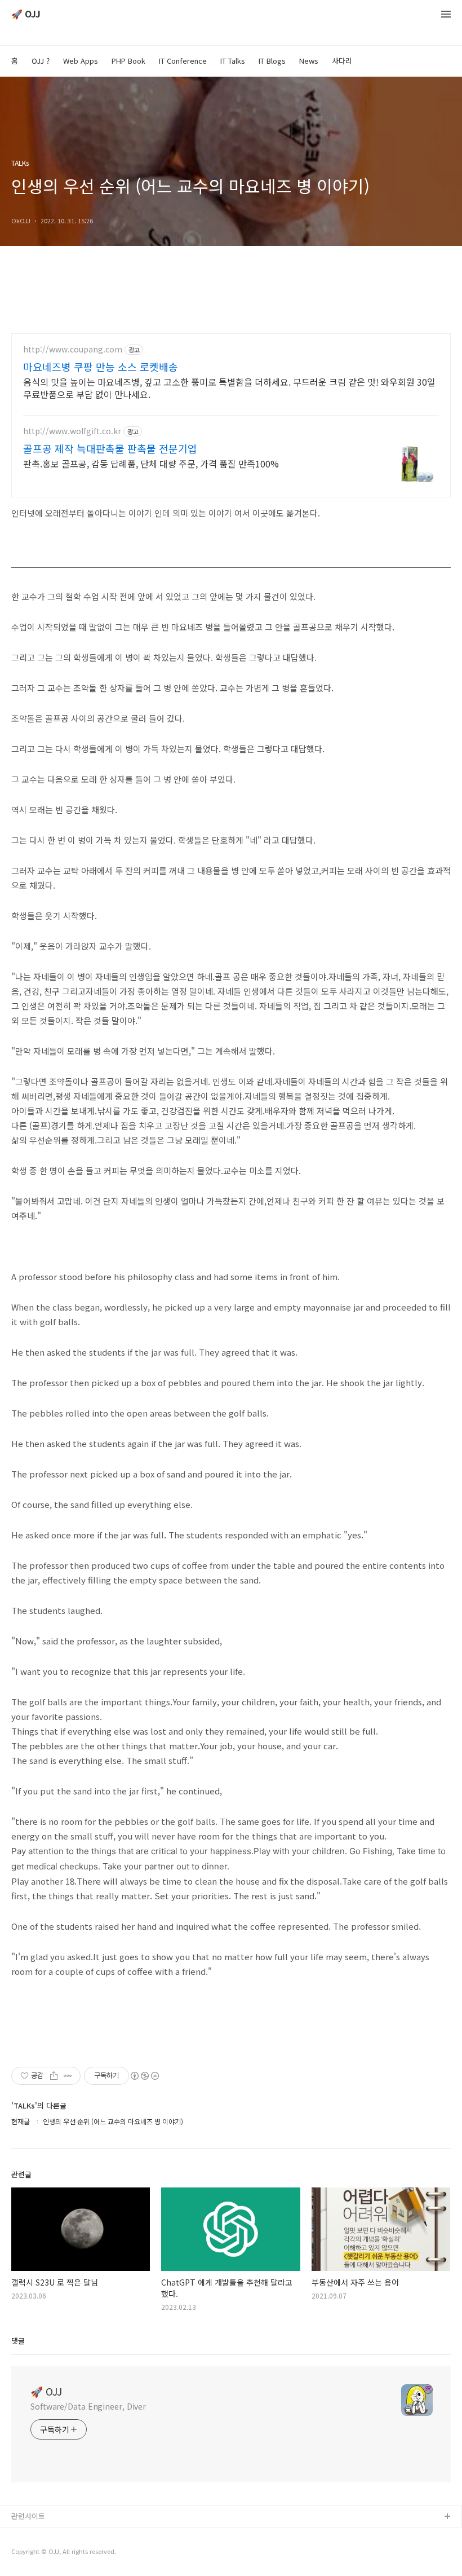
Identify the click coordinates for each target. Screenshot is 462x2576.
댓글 (18, 2341)
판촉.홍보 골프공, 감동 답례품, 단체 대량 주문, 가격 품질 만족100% (151, 463)
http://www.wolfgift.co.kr (72, 431)
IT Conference (183, 61)
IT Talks (233, 61)
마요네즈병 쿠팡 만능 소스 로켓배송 (101, 367)
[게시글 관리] (68, 2076)
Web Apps (81, 61)
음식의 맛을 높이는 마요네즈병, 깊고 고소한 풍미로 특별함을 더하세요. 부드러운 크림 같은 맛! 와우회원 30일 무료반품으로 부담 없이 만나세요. (229, 388)
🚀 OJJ (26, 14)
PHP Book (128, 61)
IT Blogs (272, 61)
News (309, 61)
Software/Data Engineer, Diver (88, 2406)
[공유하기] (54, 2076)
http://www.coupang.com (73, 349)
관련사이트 (28, 2516)
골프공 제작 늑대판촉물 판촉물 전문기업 (110, 448)
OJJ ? (41, 61)
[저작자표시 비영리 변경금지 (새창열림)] (144, 2076)
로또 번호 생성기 (38, 2553)
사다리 (342, 61)
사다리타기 (29, 2535)
